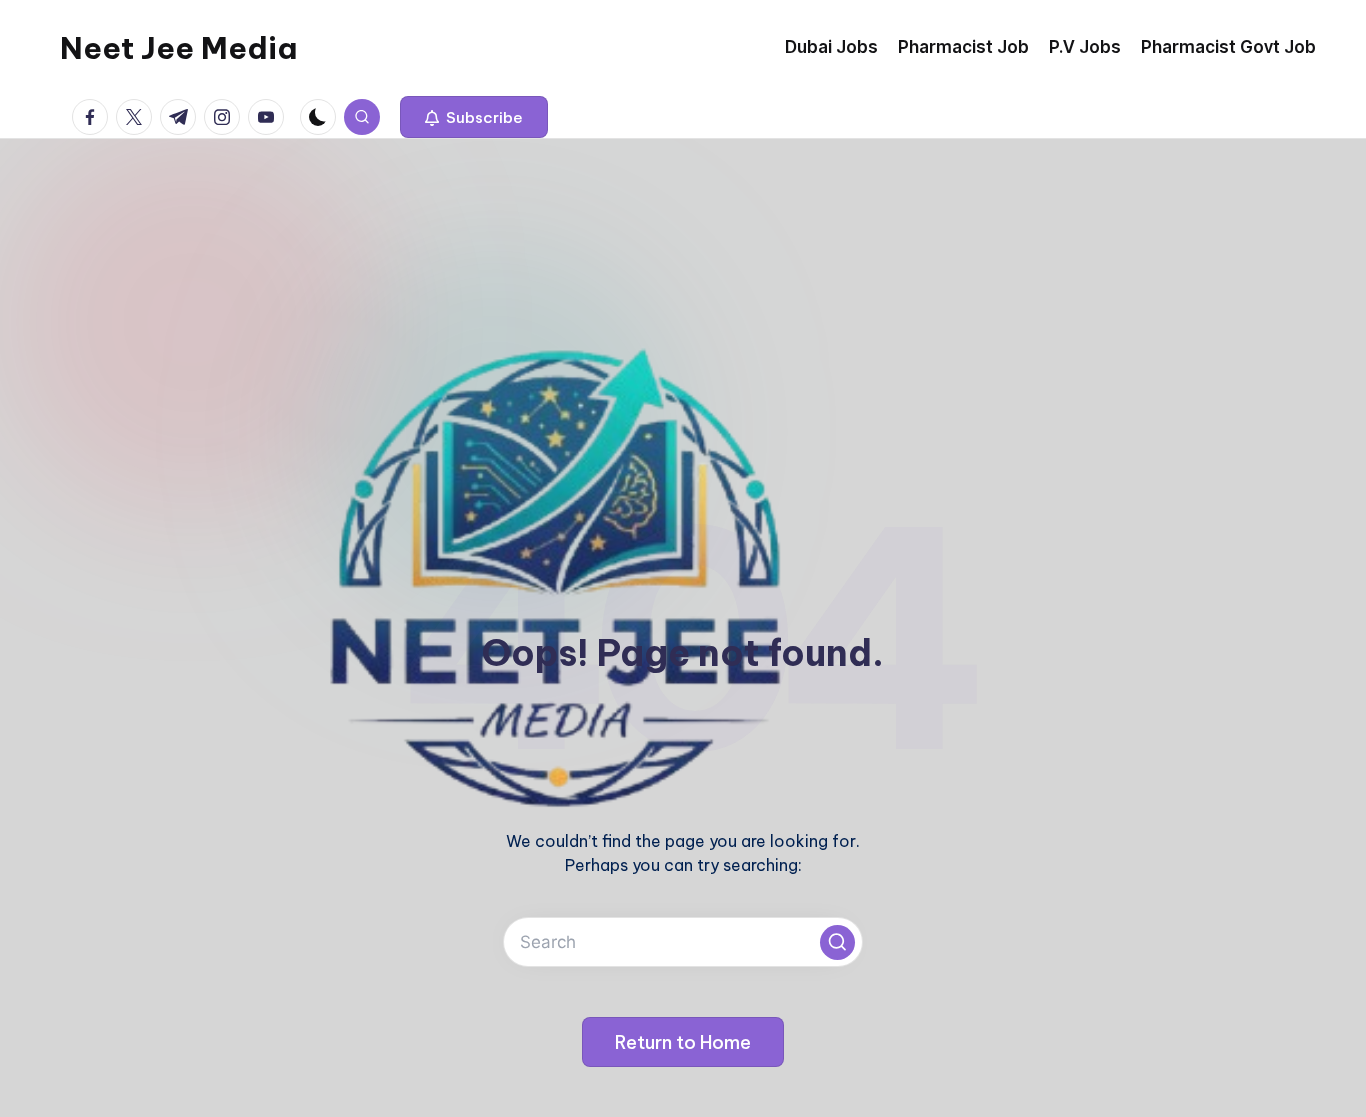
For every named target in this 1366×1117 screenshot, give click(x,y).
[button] (474, 117)
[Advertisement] (683, 289)
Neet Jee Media (178, 48)
